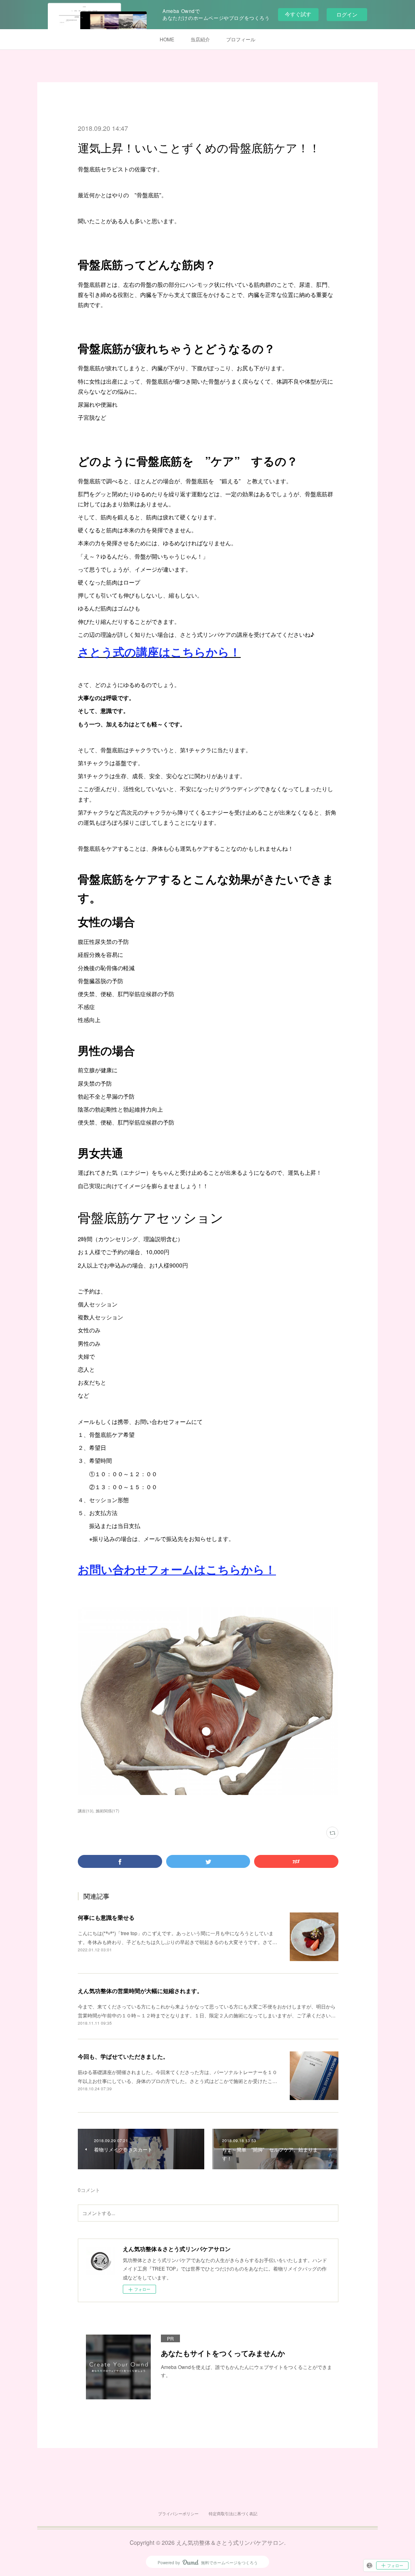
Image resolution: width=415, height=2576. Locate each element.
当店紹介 (200, 39)
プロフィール (241, 39)
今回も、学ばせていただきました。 (123, 2056)
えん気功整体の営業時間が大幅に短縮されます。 (140, 1991)
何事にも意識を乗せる (106, 1917)
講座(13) (86, 1811)
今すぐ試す (298, 14)
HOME (167, 39)
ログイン (347, 14)
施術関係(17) (107, 1811)
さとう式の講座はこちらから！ (159, 652)
